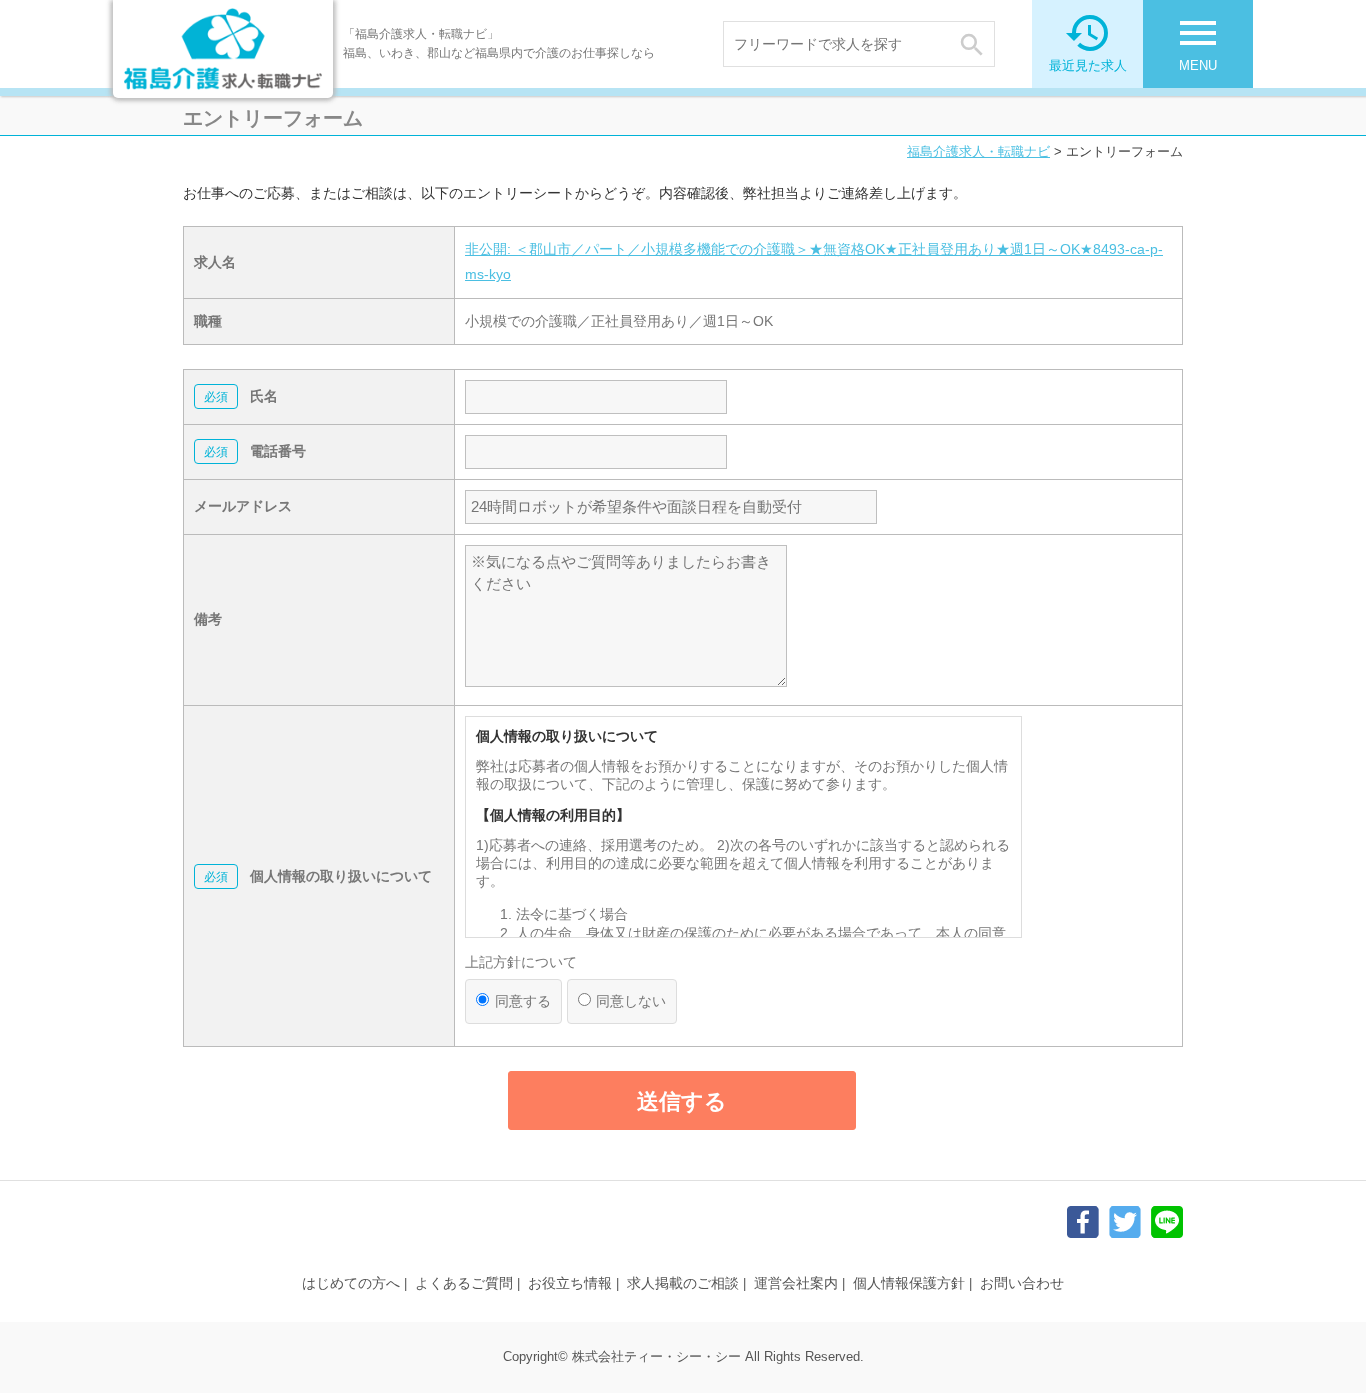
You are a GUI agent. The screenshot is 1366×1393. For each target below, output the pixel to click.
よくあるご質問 (464, 1283)
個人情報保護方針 (909, 1283)
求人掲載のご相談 (683, 1283)
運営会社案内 (796, 1283)
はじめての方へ (351, 1283)
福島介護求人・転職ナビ (978, 151)
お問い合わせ (1022, 1283)
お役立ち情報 (570, 1283)
